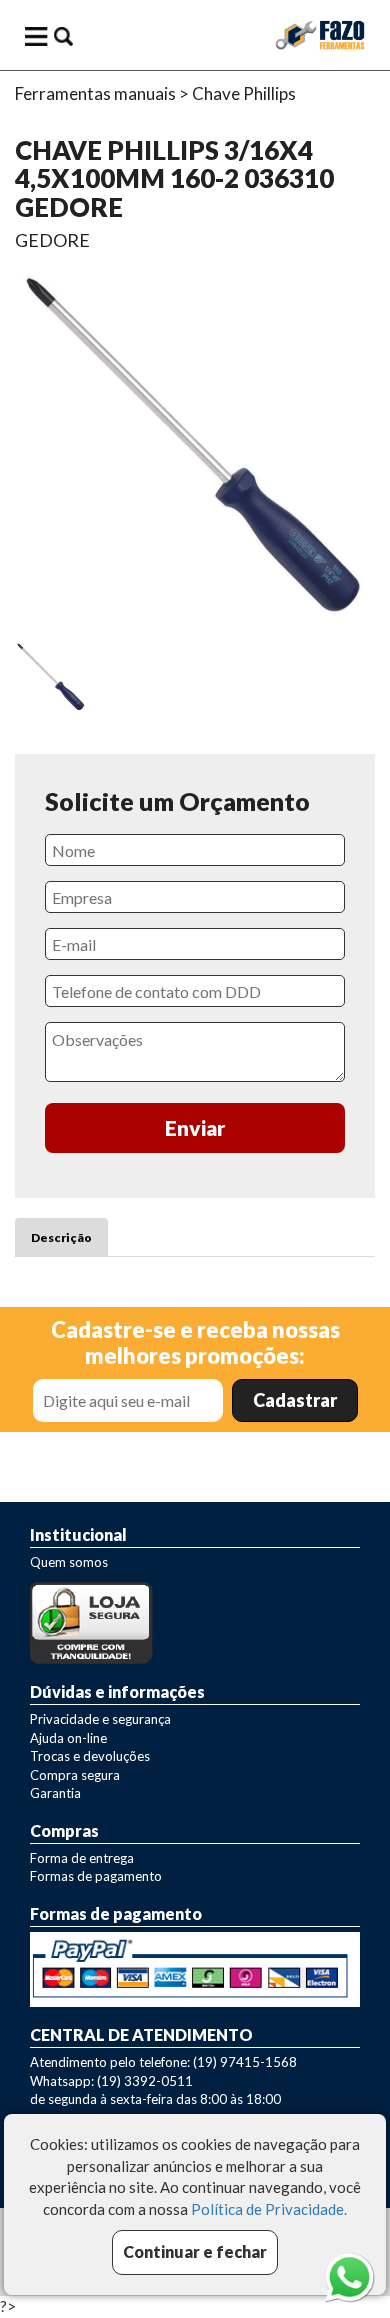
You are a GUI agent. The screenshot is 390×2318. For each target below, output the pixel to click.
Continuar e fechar (195, 2251)
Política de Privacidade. (269, 2209)
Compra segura (75, 1775)
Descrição (61, 1237)
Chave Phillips (244, 93)
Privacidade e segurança (100, 1719)
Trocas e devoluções (90, 1756)
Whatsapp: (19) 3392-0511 (111, 2081)
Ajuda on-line (68, 1738)
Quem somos (69, 1562)
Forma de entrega (82, 1858)
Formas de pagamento (96, 1876)
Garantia (55, 1793)
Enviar (195, 1127)
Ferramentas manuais (95, 93)
